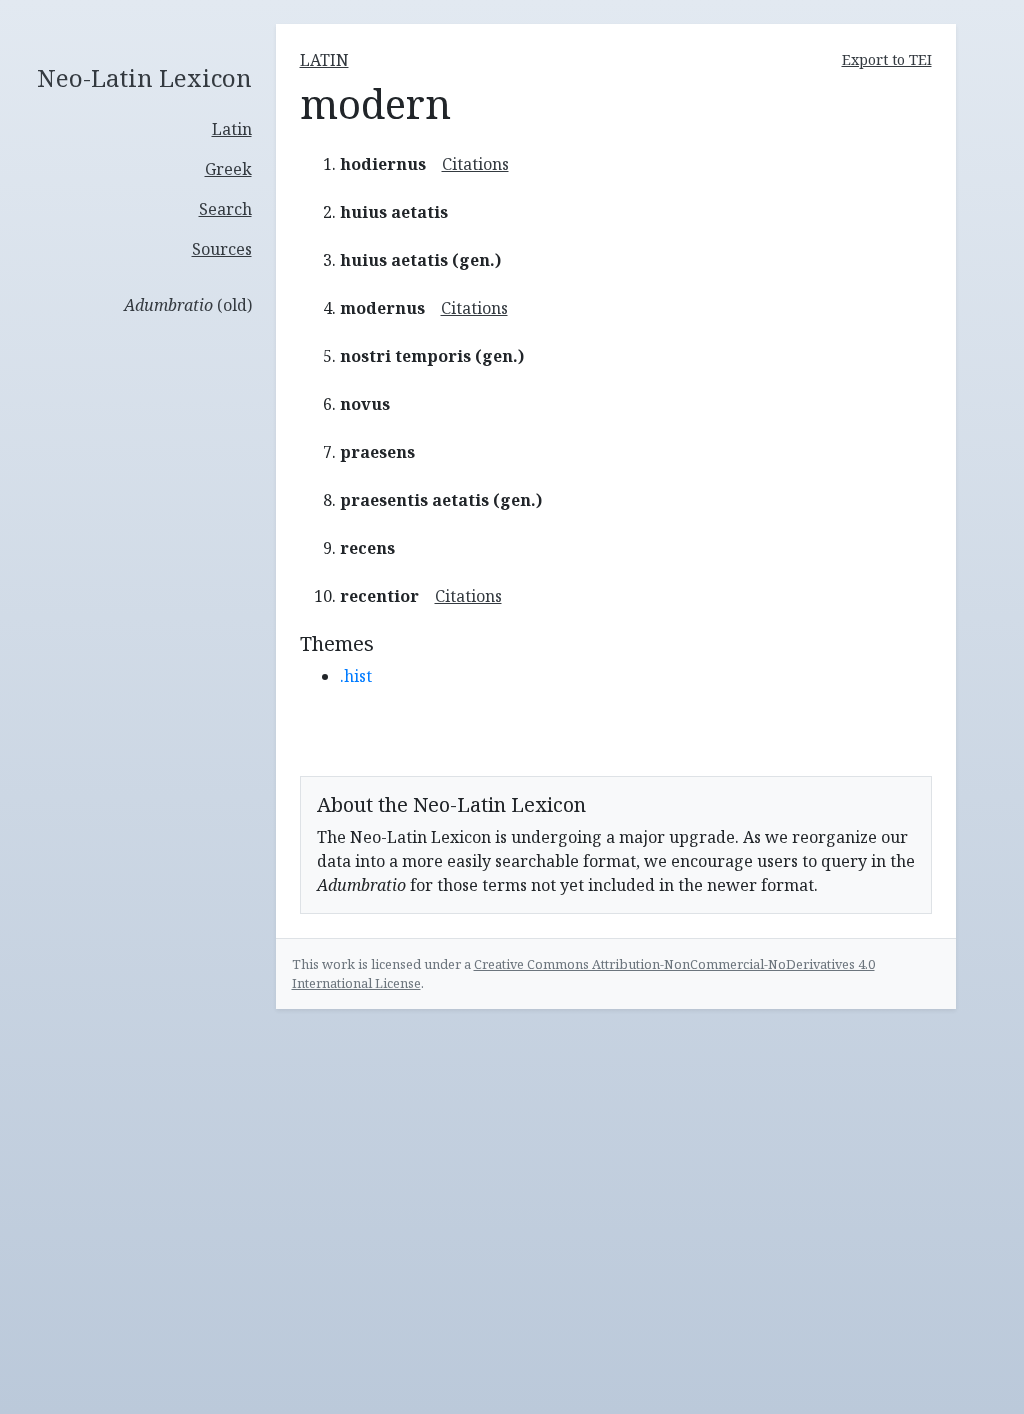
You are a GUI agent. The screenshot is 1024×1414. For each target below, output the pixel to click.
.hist (356, 676)
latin (324, 60)
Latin (232, 129)
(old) (188, 305)
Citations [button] (475, 164)
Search (225, 209)
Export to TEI (887, 59)
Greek (228, 169)
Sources (222, 249)
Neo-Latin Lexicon (144, 78)
